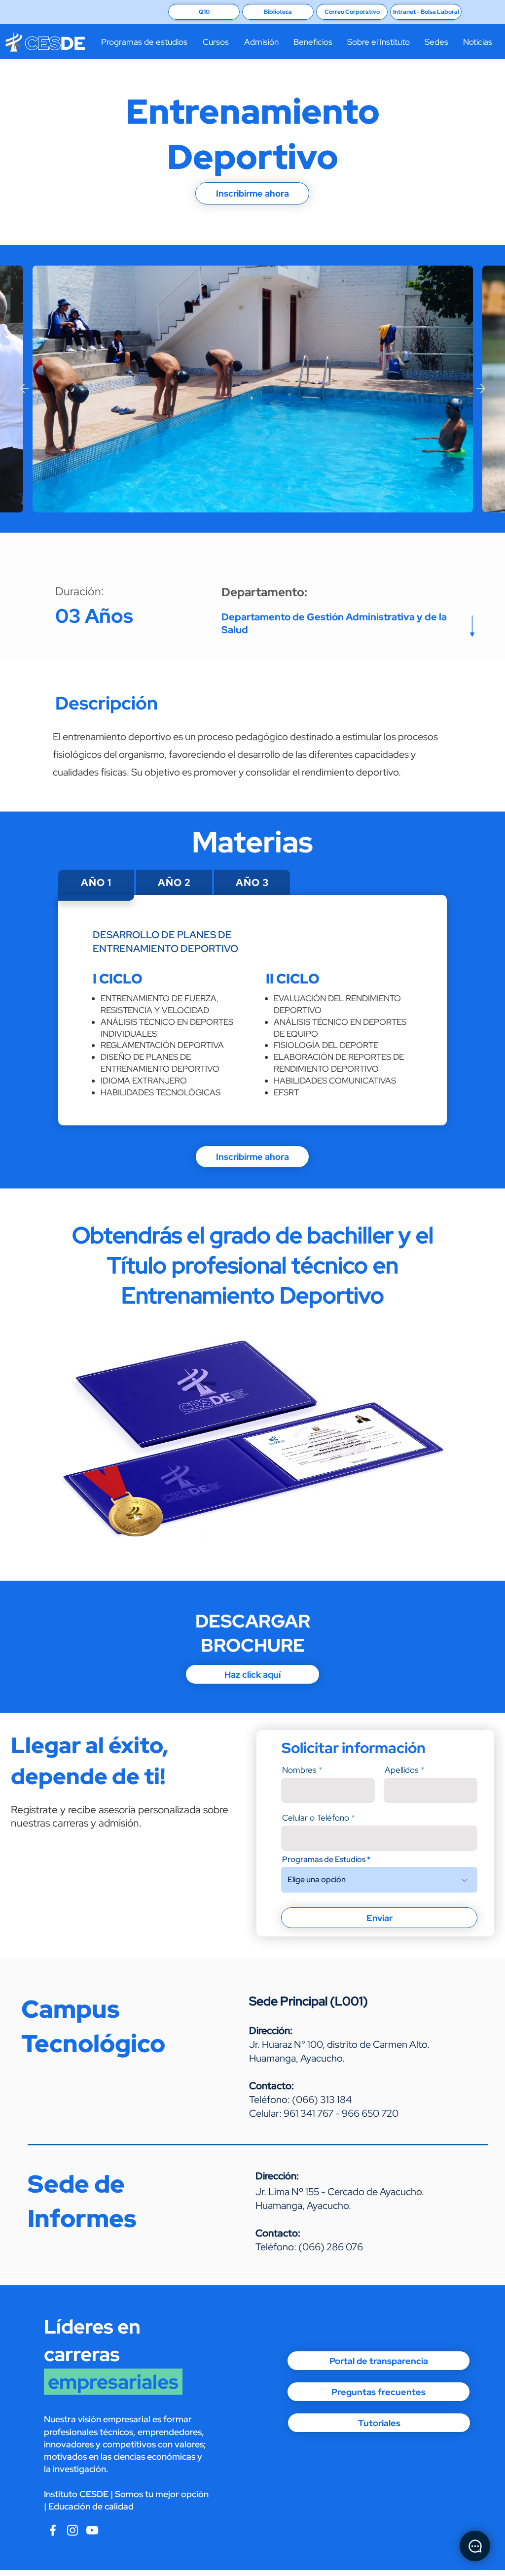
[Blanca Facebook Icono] (53, 2530)
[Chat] (475, 2546)
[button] (144, 42)
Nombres (299, 1770)
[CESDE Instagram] (92, 2530)
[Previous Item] (24, 388)
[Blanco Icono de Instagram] (72, 2530)
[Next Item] (481, 388)
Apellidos (402, 1770)
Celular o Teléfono (316, 1818)
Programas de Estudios (324, 1860)
